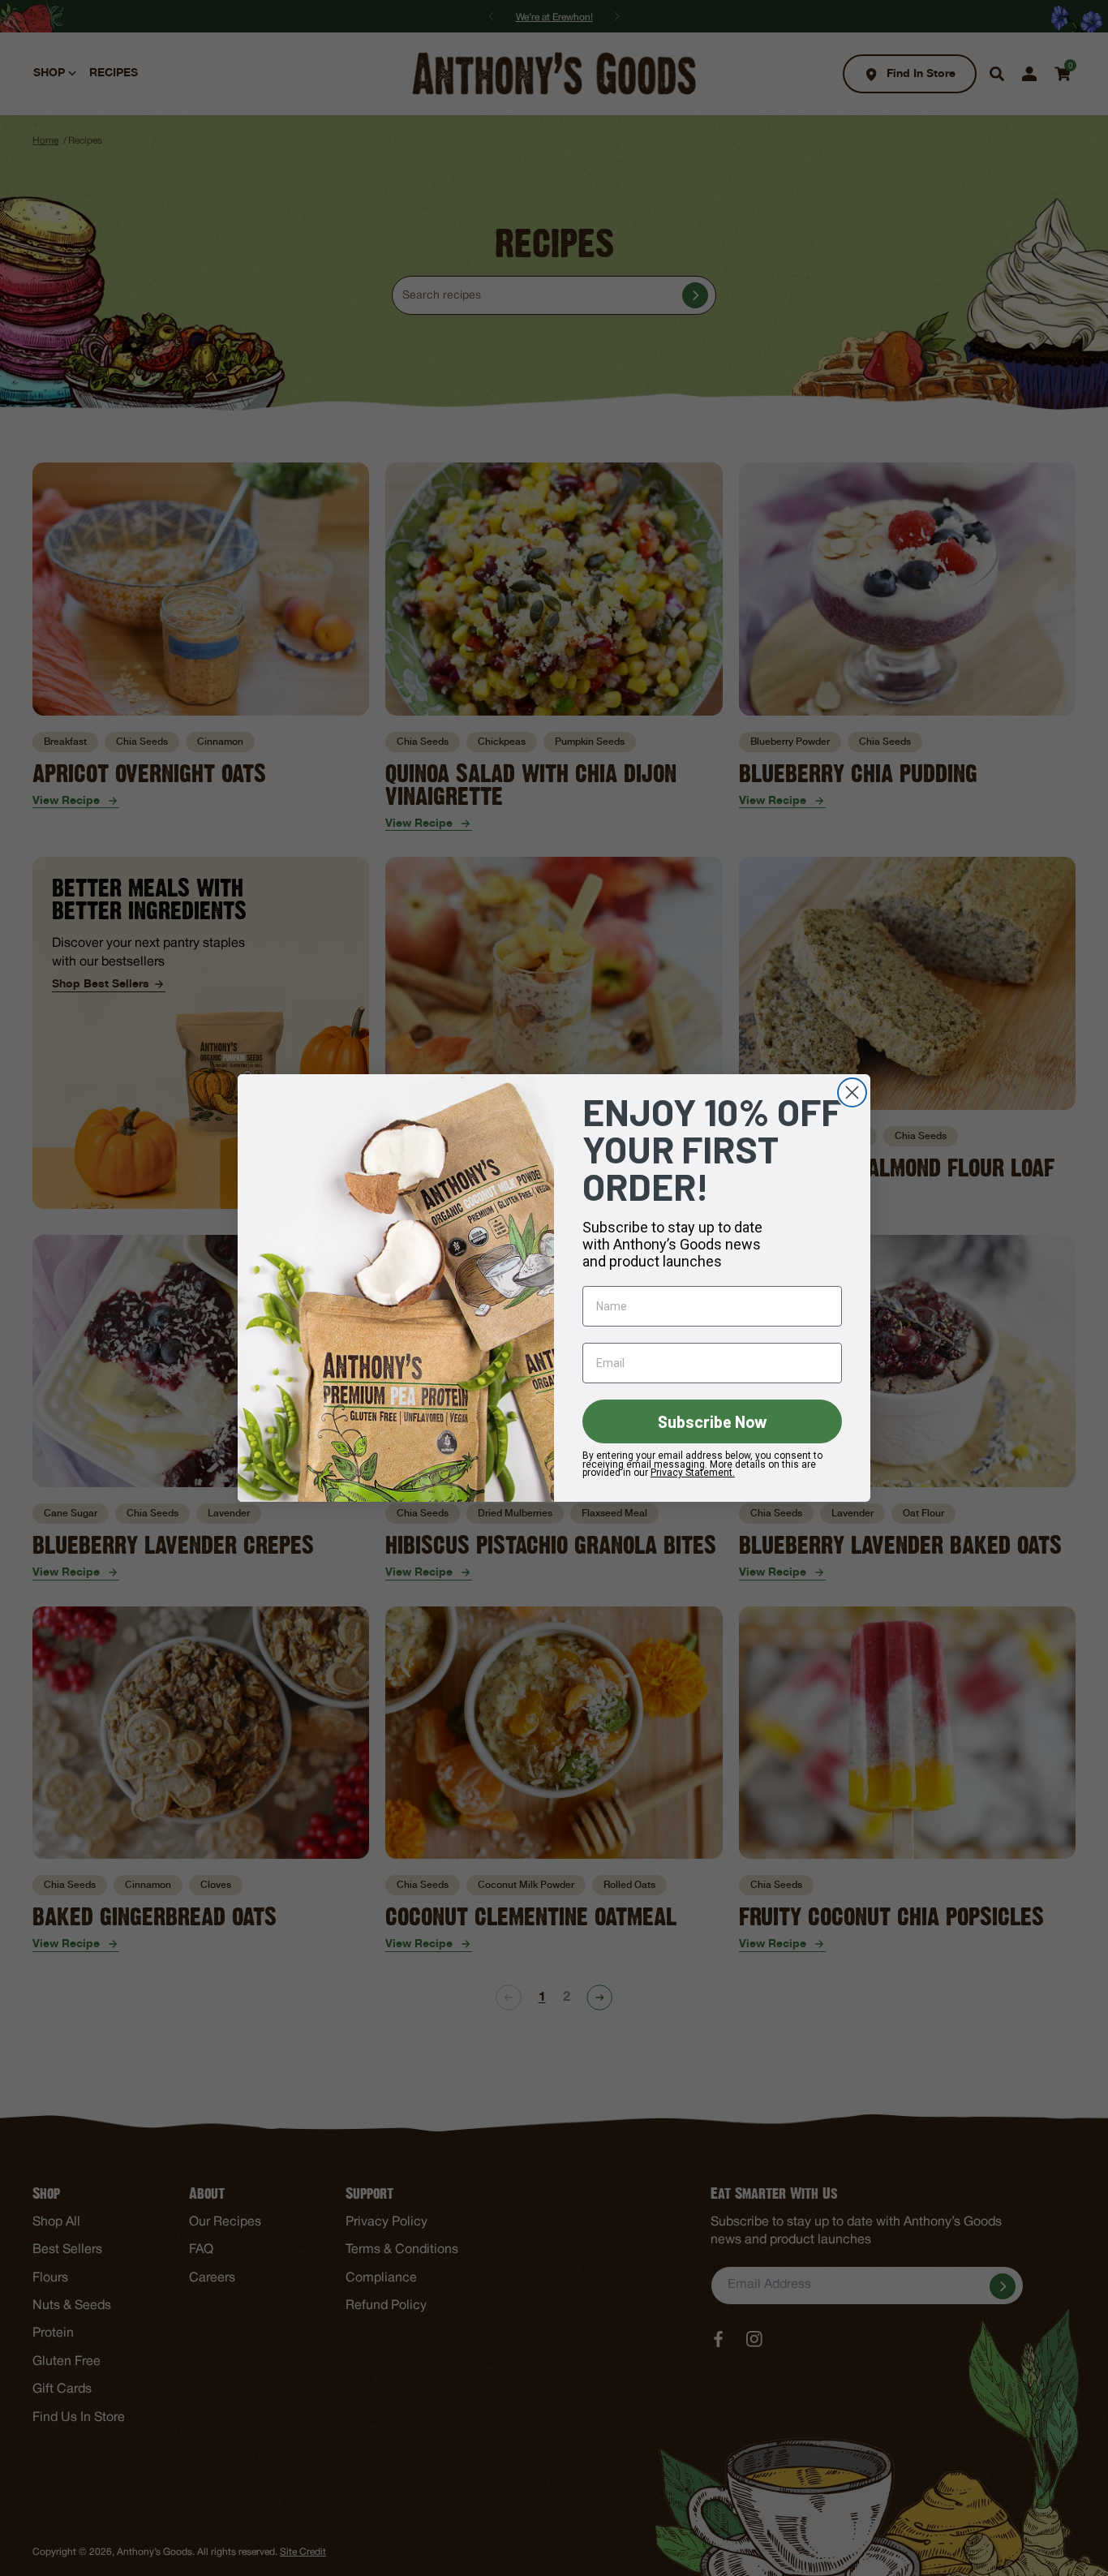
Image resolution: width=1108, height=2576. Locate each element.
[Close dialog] (852, 1092)
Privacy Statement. (693, 1473)
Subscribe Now (713, 1421)
